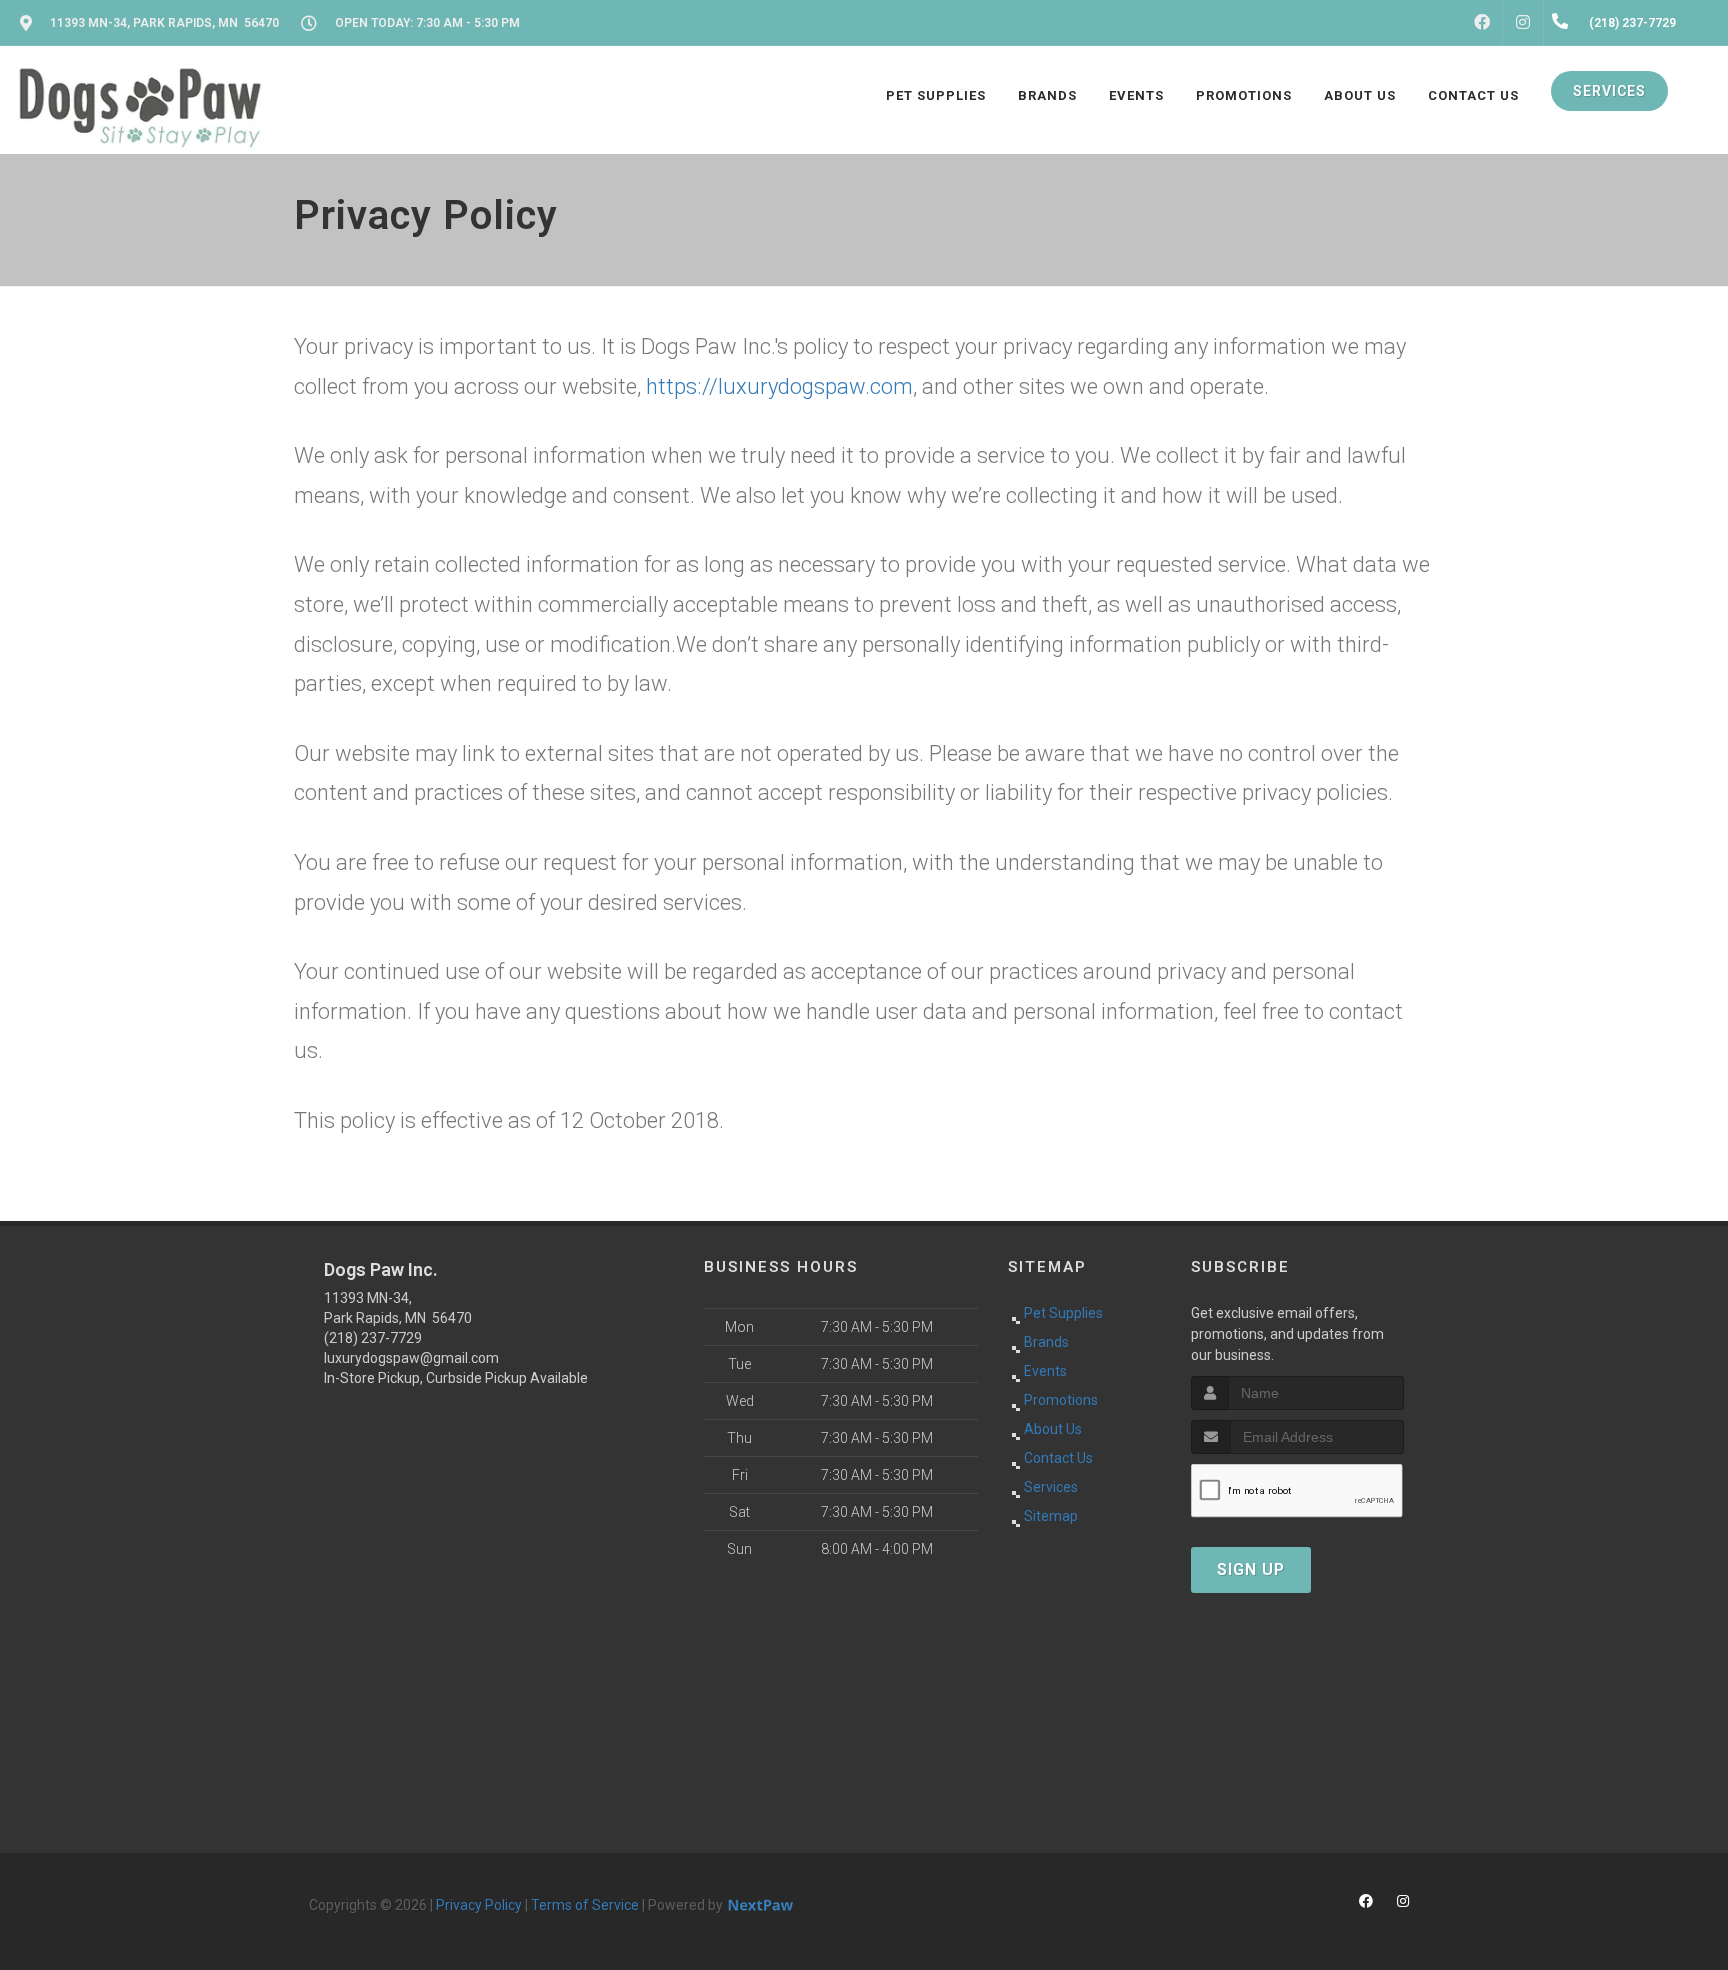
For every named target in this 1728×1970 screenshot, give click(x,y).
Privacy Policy (479, 1905)
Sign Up (1251, 1569)
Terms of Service (585, 1905)
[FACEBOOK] (1482, 23)
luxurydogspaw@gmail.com (411, 1358)
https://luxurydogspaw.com (779, 386)
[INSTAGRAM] (1523, 23)
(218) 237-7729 (373, 1338)
